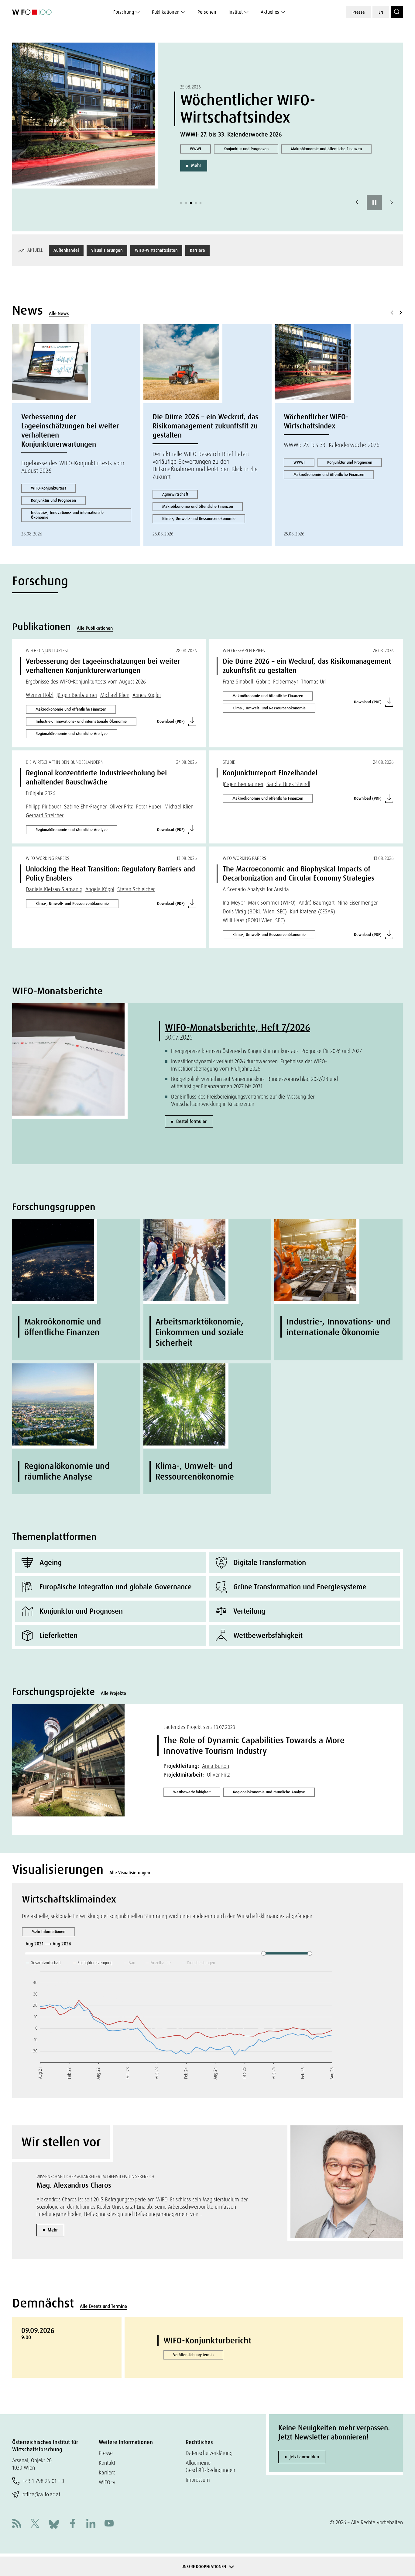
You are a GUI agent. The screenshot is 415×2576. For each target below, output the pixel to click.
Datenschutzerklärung (209, 2453)
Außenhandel (66, 250)
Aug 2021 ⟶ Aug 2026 (49, 1944)
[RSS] (17, 2524)
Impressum (198, 2480)
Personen (207, 12)
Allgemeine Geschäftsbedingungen (210, 2466)
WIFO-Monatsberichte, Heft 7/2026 (238, 1027)
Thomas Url (313, 682)
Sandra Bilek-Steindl (288, 784)
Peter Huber (149, 807)
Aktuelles (270, 12)
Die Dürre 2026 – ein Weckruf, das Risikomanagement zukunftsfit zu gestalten (205, 426)
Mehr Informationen (48, 1932)
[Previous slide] (357, 203)
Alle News (59, 313)
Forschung (124, 12)
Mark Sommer (264, 903)
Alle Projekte (113, 1693)
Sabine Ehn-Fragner (85, 807)
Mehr (196, 165)
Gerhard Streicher (45, 815)
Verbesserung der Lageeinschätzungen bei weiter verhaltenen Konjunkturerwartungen (70, 430)
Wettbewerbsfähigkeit (192, 1792)
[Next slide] (392, 203)
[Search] (397, 12)
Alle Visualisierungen (130, 1873)
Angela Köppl (100, 889)
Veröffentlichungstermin (193, 2355)
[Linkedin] (91, 2524)
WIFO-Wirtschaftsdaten (156, 250)
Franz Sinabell (238, 682)
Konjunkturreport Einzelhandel (270, 773)
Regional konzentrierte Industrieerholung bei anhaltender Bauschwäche (96, 777)
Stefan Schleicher (136, 889)
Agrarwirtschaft (175, 494)
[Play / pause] (374, 203)
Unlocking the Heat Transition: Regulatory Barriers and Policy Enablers (110, 873)
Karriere (197, 250)
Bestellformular (191, 1121)
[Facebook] (73, 2524)
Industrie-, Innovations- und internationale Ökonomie (67, 515)
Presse (359, 12)
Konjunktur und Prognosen (246, 149)
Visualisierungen (107, 250)
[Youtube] (109, 2524)
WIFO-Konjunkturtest (48, 488)
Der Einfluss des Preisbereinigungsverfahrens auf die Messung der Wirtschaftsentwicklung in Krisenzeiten (243, 1100)
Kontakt (107, 2463)
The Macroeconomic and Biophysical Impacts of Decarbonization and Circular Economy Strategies (298, 873)
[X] (35, 2524)
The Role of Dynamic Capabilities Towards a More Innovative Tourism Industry (254, 1746)
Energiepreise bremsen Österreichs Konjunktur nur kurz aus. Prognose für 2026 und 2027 (266, 1051)
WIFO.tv (107, 2482)
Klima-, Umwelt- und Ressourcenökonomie (199, 519)
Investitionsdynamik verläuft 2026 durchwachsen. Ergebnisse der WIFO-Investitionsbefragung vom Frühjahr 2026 (249, 1065)
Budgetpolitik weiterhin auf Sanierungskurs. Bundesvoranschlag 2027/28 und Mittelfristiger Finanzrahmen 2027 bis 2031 (254, 1083)
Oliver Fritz (121, 807)
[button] (181, 203)
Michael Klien (115, 695)
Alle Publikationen (95, 628)
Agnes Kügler (147, 695)
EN (381, 12)
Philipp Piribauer (43, 807)
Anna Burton (216, 1766)
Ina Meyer (234, 903)
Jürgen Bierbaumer (77, 695)
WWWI (195, 149)
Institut (236, 12)
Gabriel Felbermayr (277, 682)
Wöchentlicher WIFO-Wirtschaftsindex (248, 109)
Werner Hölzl (40, 695)
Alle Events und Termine (103, 2306)
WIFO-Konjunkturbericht (207, 2341)
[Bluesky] (54, 2524)
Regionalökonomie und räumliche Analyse (72, 734)
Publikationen (166, 12)
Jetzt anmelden (304, 2457)
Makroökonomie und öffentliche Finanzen (326, 149)
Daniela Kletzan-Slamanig (54, 889)
